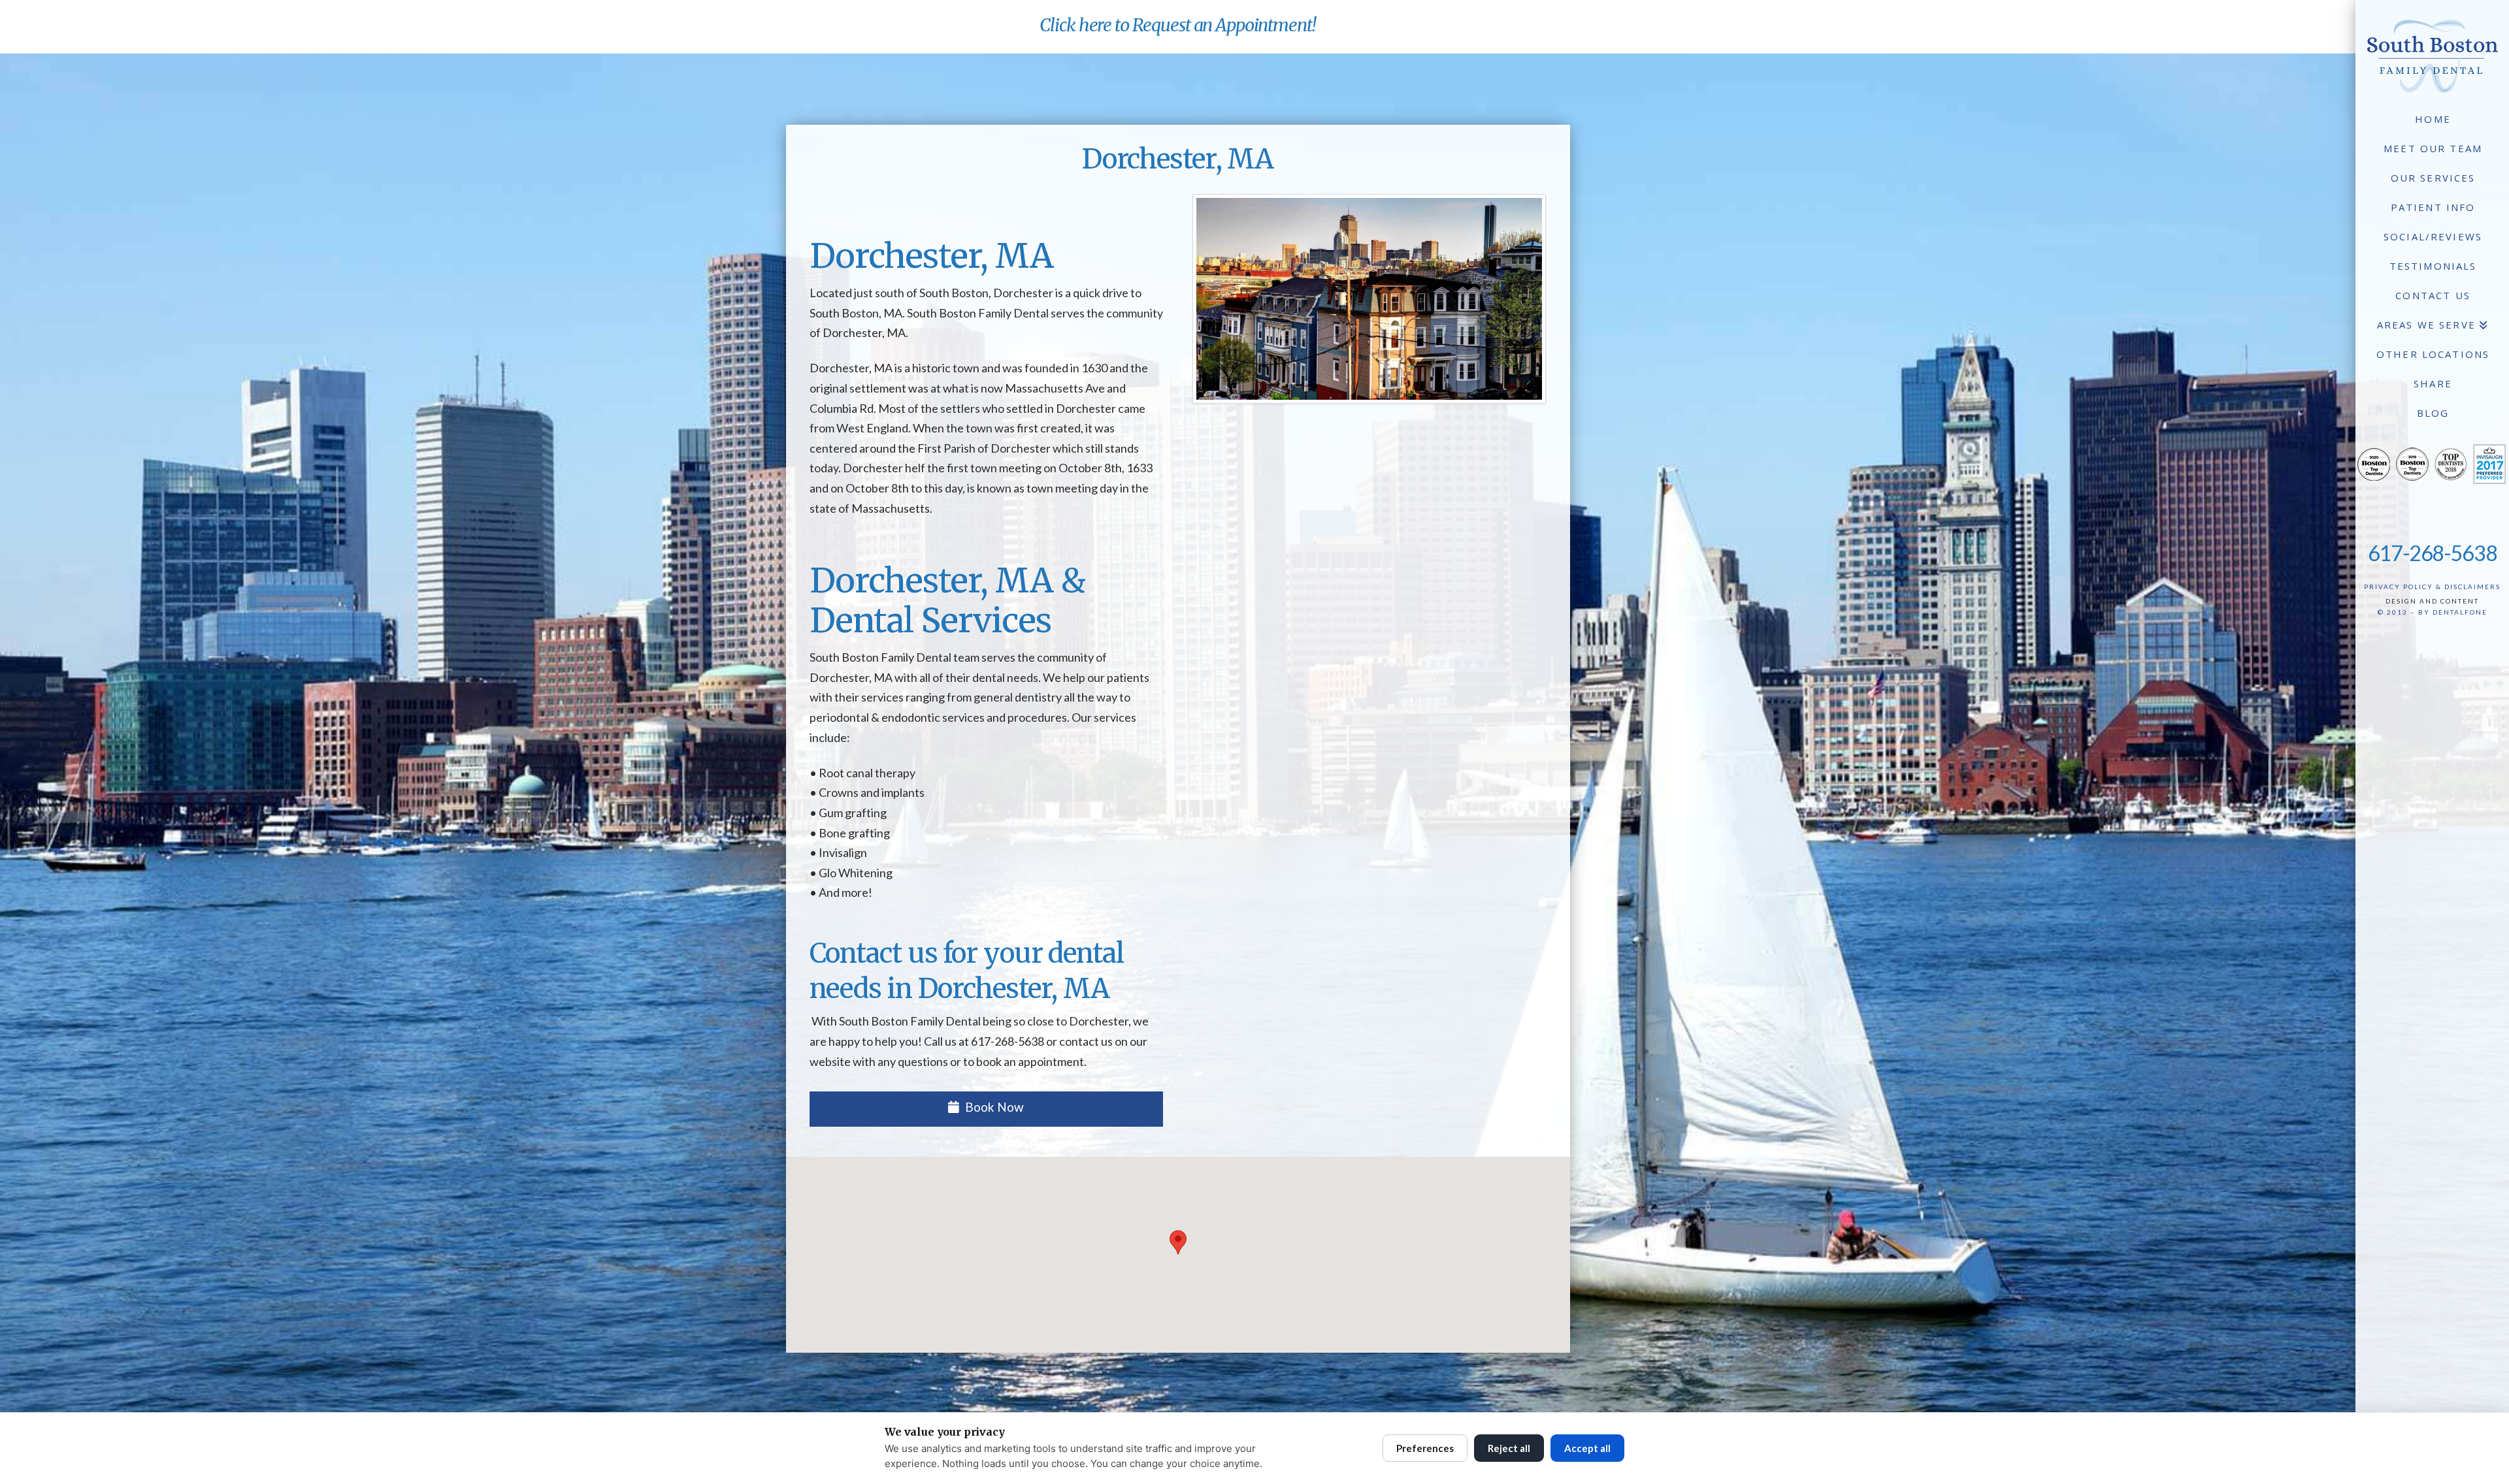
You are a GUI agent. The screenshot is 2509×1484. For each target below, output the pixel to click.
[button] (1178, 1242)
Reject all (1509, 1448)
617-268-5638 (2433, 553)
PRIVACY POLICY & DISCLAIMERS (2432, 587)
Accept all (1587, 1448)
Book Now (994, 1107)
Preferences (1425, 1448)
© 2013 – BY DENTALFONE (2433, 612)
